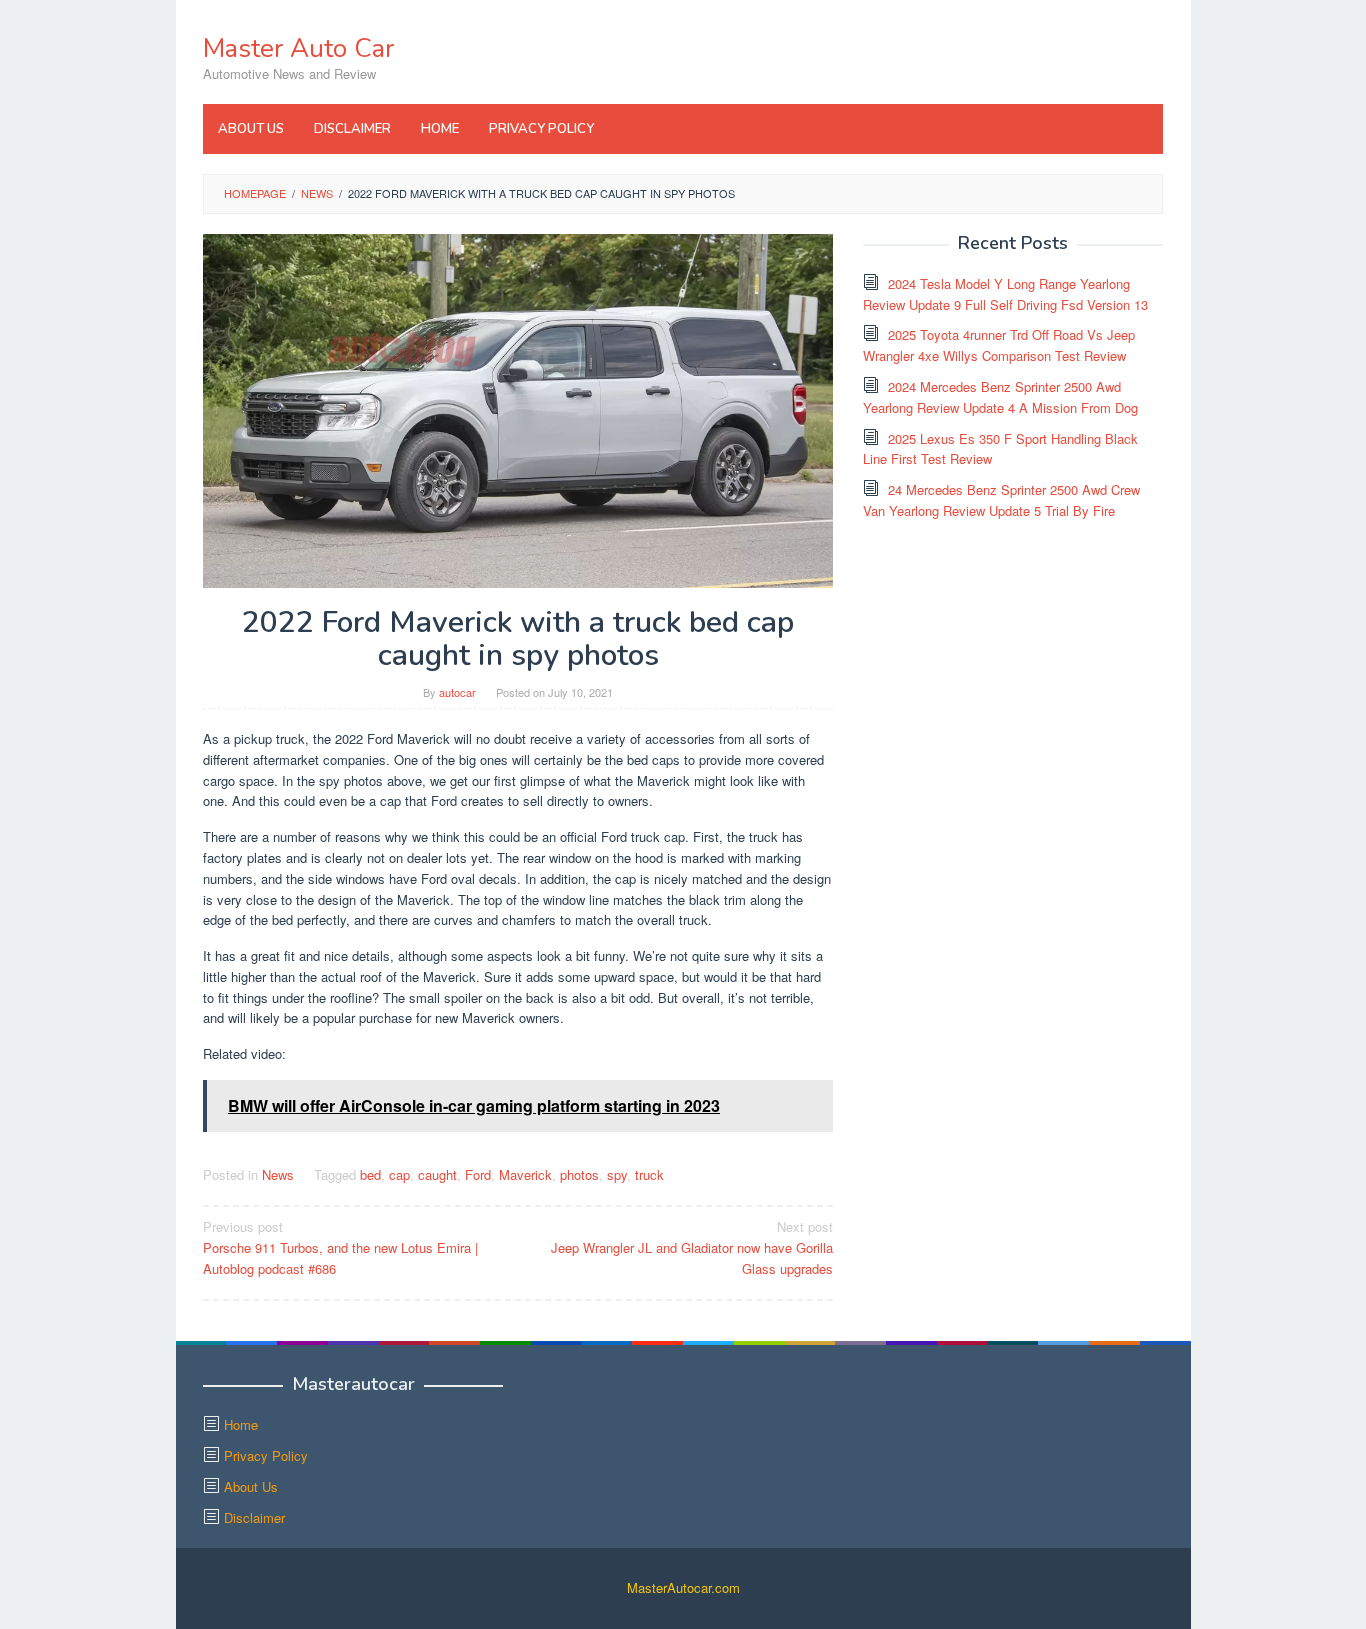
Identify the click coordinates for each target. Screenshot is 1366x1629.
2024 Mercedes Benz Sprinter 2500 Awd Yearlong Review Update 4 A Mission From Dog (1000, 397)
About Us (251, 1486)
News (278, 1174)
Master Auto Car (298, 48)
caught (437, 1174)
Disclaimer (254, 1517)
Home (241, 1424)
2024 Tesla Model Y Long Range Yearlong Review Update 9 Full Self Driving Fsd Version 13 (1005, 294)
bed (370, 1174)
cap (399, 1174)
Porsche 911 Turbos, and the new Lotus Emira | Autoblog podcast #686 (340, 1247)
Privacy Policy (266, 1455)
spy (617, 1174)
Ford (478, 1174)
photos (579, 1174)
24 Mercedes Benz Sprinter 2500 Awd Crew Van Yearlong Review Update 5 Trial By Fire (1001, 500)
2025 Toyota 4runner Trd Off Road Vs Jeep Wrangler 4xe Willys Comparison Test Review (999, 345)
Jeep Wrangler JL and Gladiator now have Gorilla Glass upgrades (692, 1247)
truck (649, 1174)
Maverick (525, 1174)
